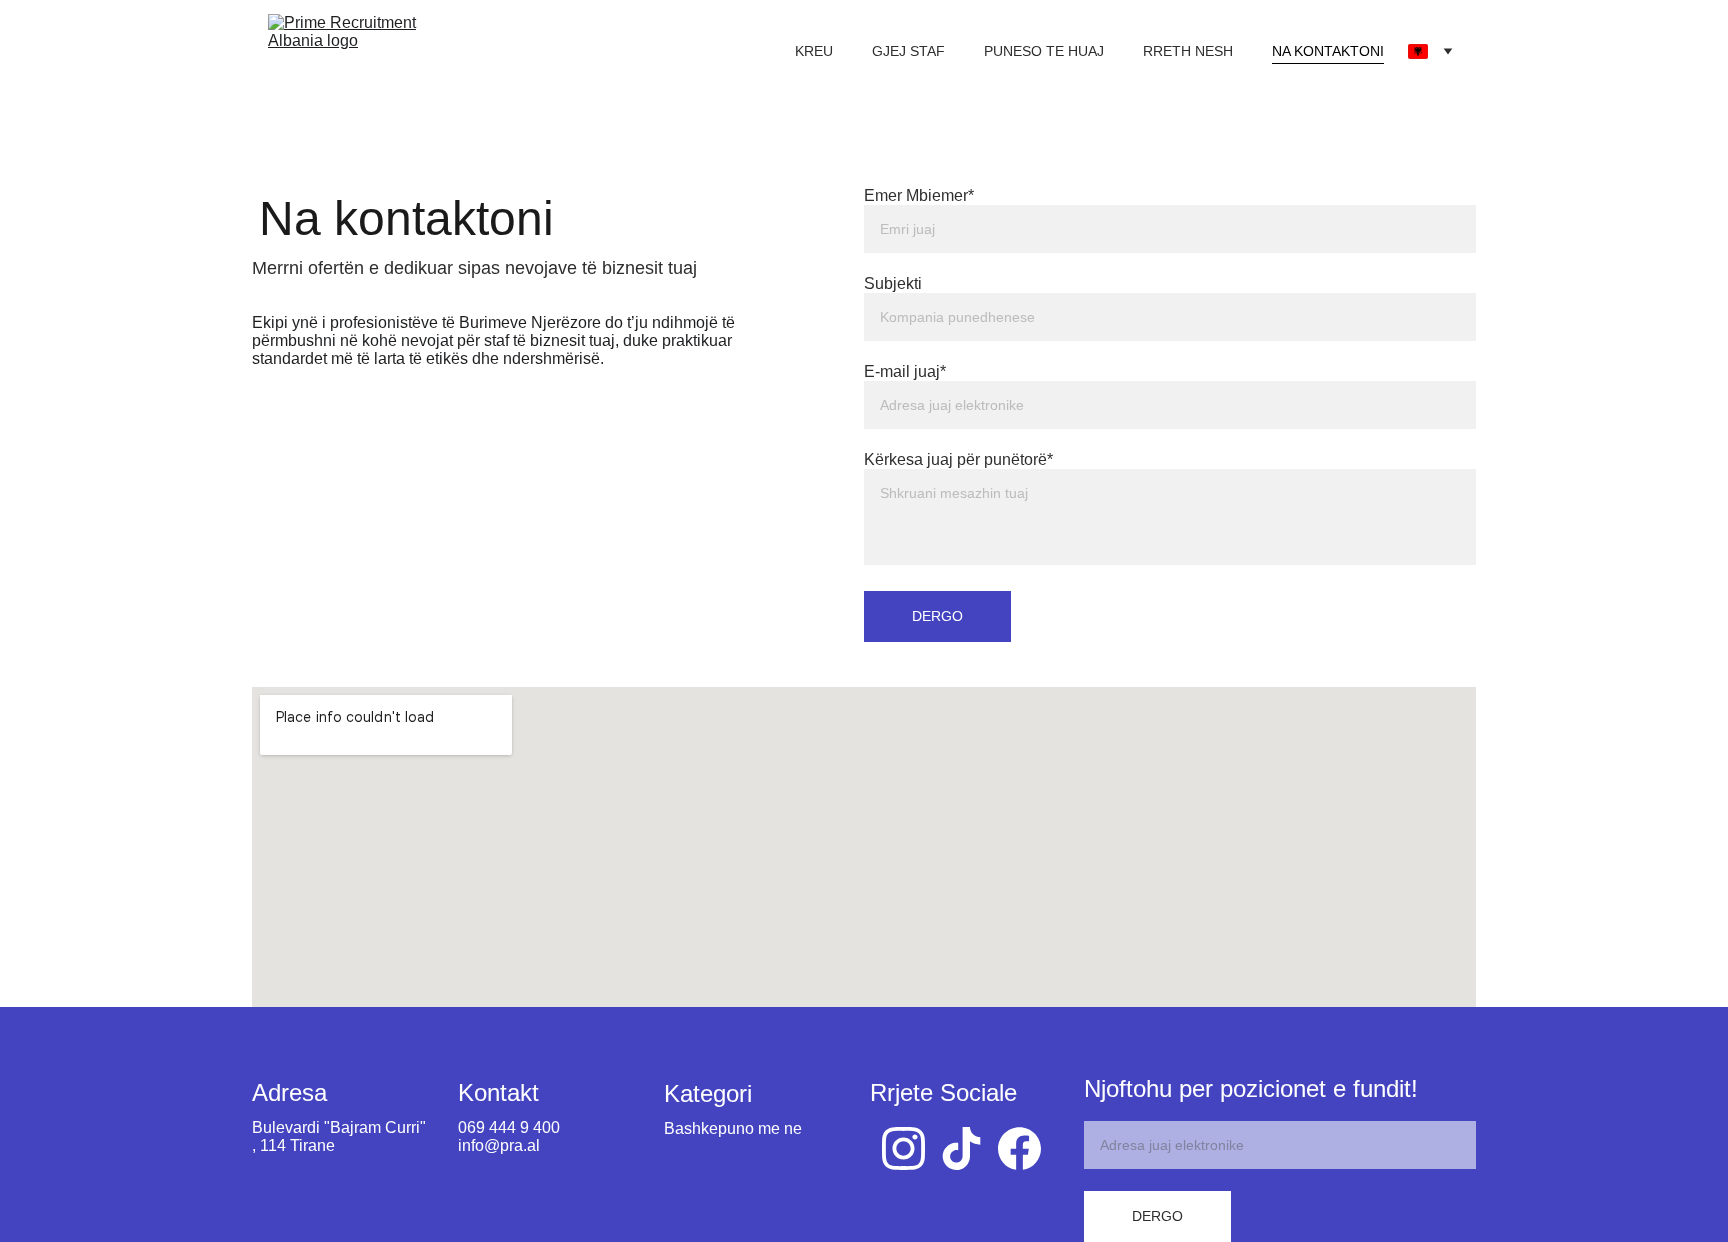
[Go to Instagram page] (903, 1148)
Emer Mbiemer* (919, 195)
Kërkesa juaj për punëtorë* (958, 459)
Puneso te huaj (1044, 51)
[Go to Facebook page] (1019, 1148)
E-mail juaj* (905, 371)
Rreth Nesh (1188, 51)
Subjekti (893, 283)
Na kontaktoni (1328, 51)
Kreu (814, 51)
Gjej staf (908, 51)
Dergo (937, 616)
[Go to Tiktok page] (961, 1148)
